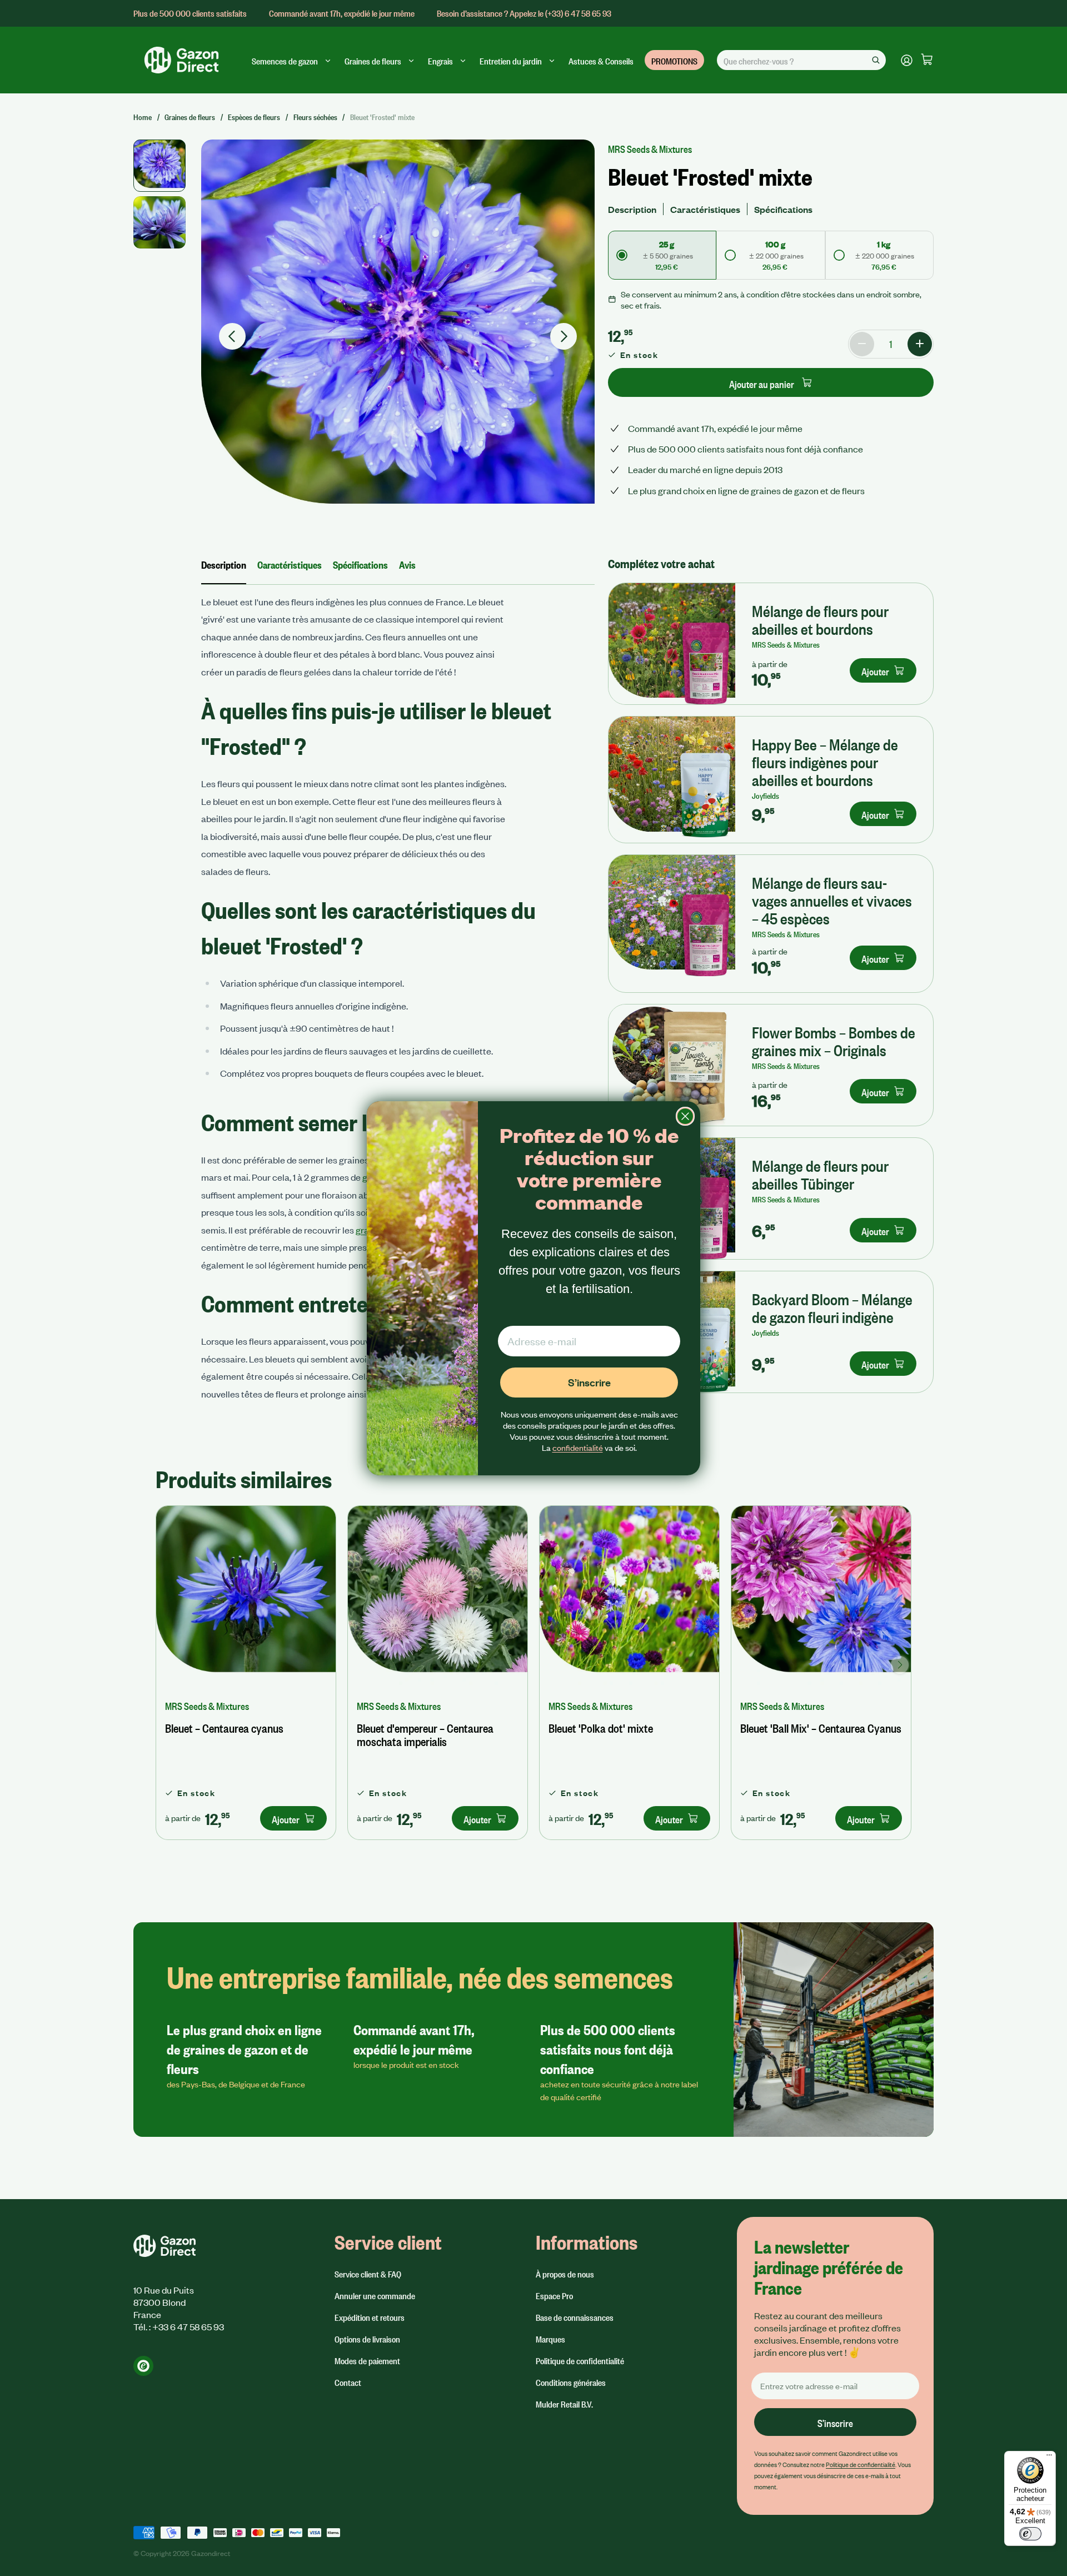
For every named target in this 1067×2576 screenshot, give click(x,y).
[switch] (1030, 2534)
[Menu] (1049, 2458)
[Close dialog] (685, 1116)
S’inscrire (589, 1382)
